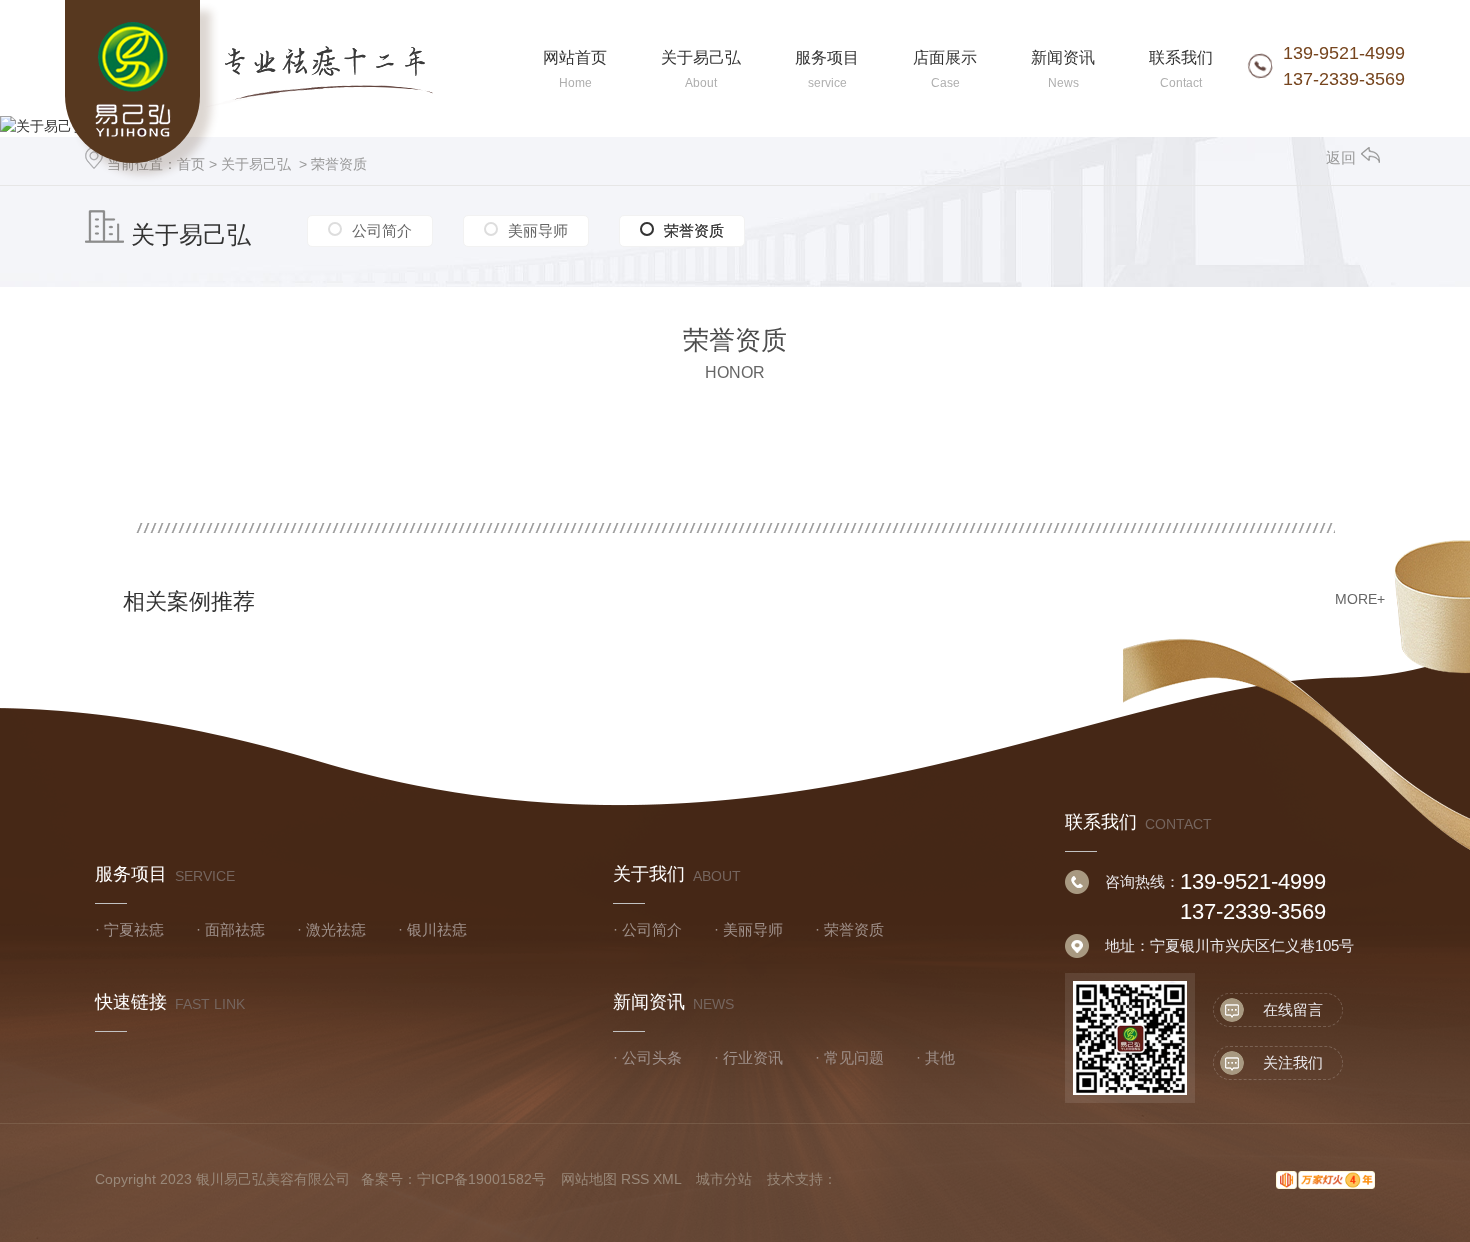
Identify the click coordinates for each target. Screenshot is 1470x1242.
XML (667, 1179)
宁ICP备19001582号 (481, 1179)
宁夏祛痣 (134, 929)
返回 (1341, 157)
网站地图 (589, 1179)
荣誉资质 (339, 164)
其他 (940, 1057)
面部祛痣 (235, 929)
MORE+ (1360, 599)
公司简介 (382, 230)
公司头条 (652, 1057)
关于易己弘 (256, 164)
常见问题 (854, 1057)
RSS (635, 1179)
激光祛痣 (336, 929)
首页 (191, 164)
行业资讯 (753, 1057)
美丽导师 (538, 230)
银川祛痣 (437, 929)
